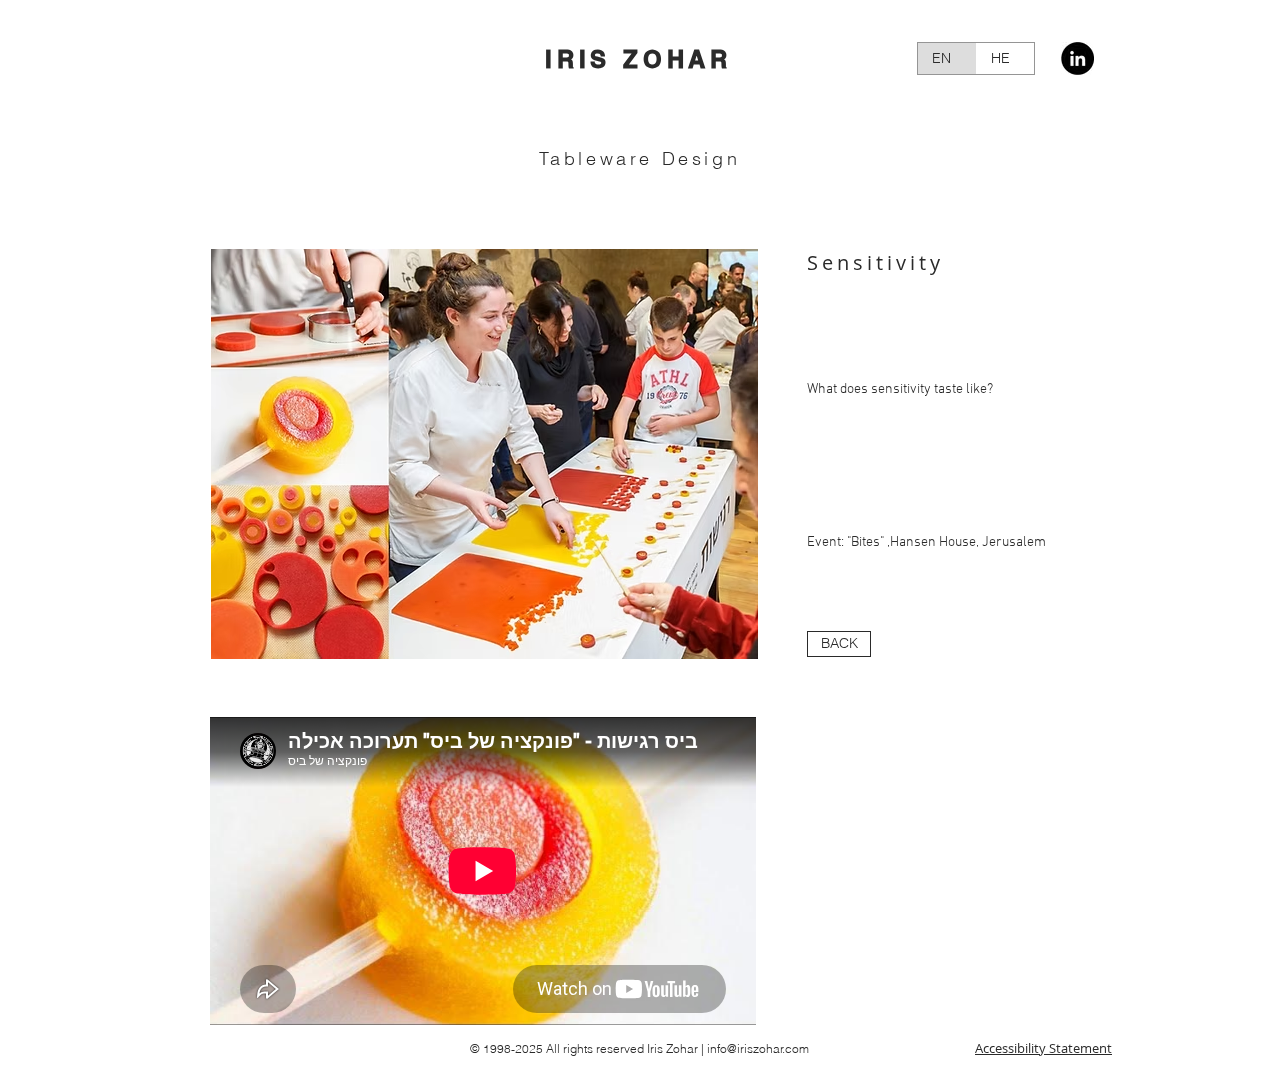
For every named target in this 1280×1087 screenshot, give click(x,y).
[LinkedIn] (1077, 58)
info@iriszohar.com (758, 1048)
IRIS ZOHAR (638, 59)
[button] (484, 454)
